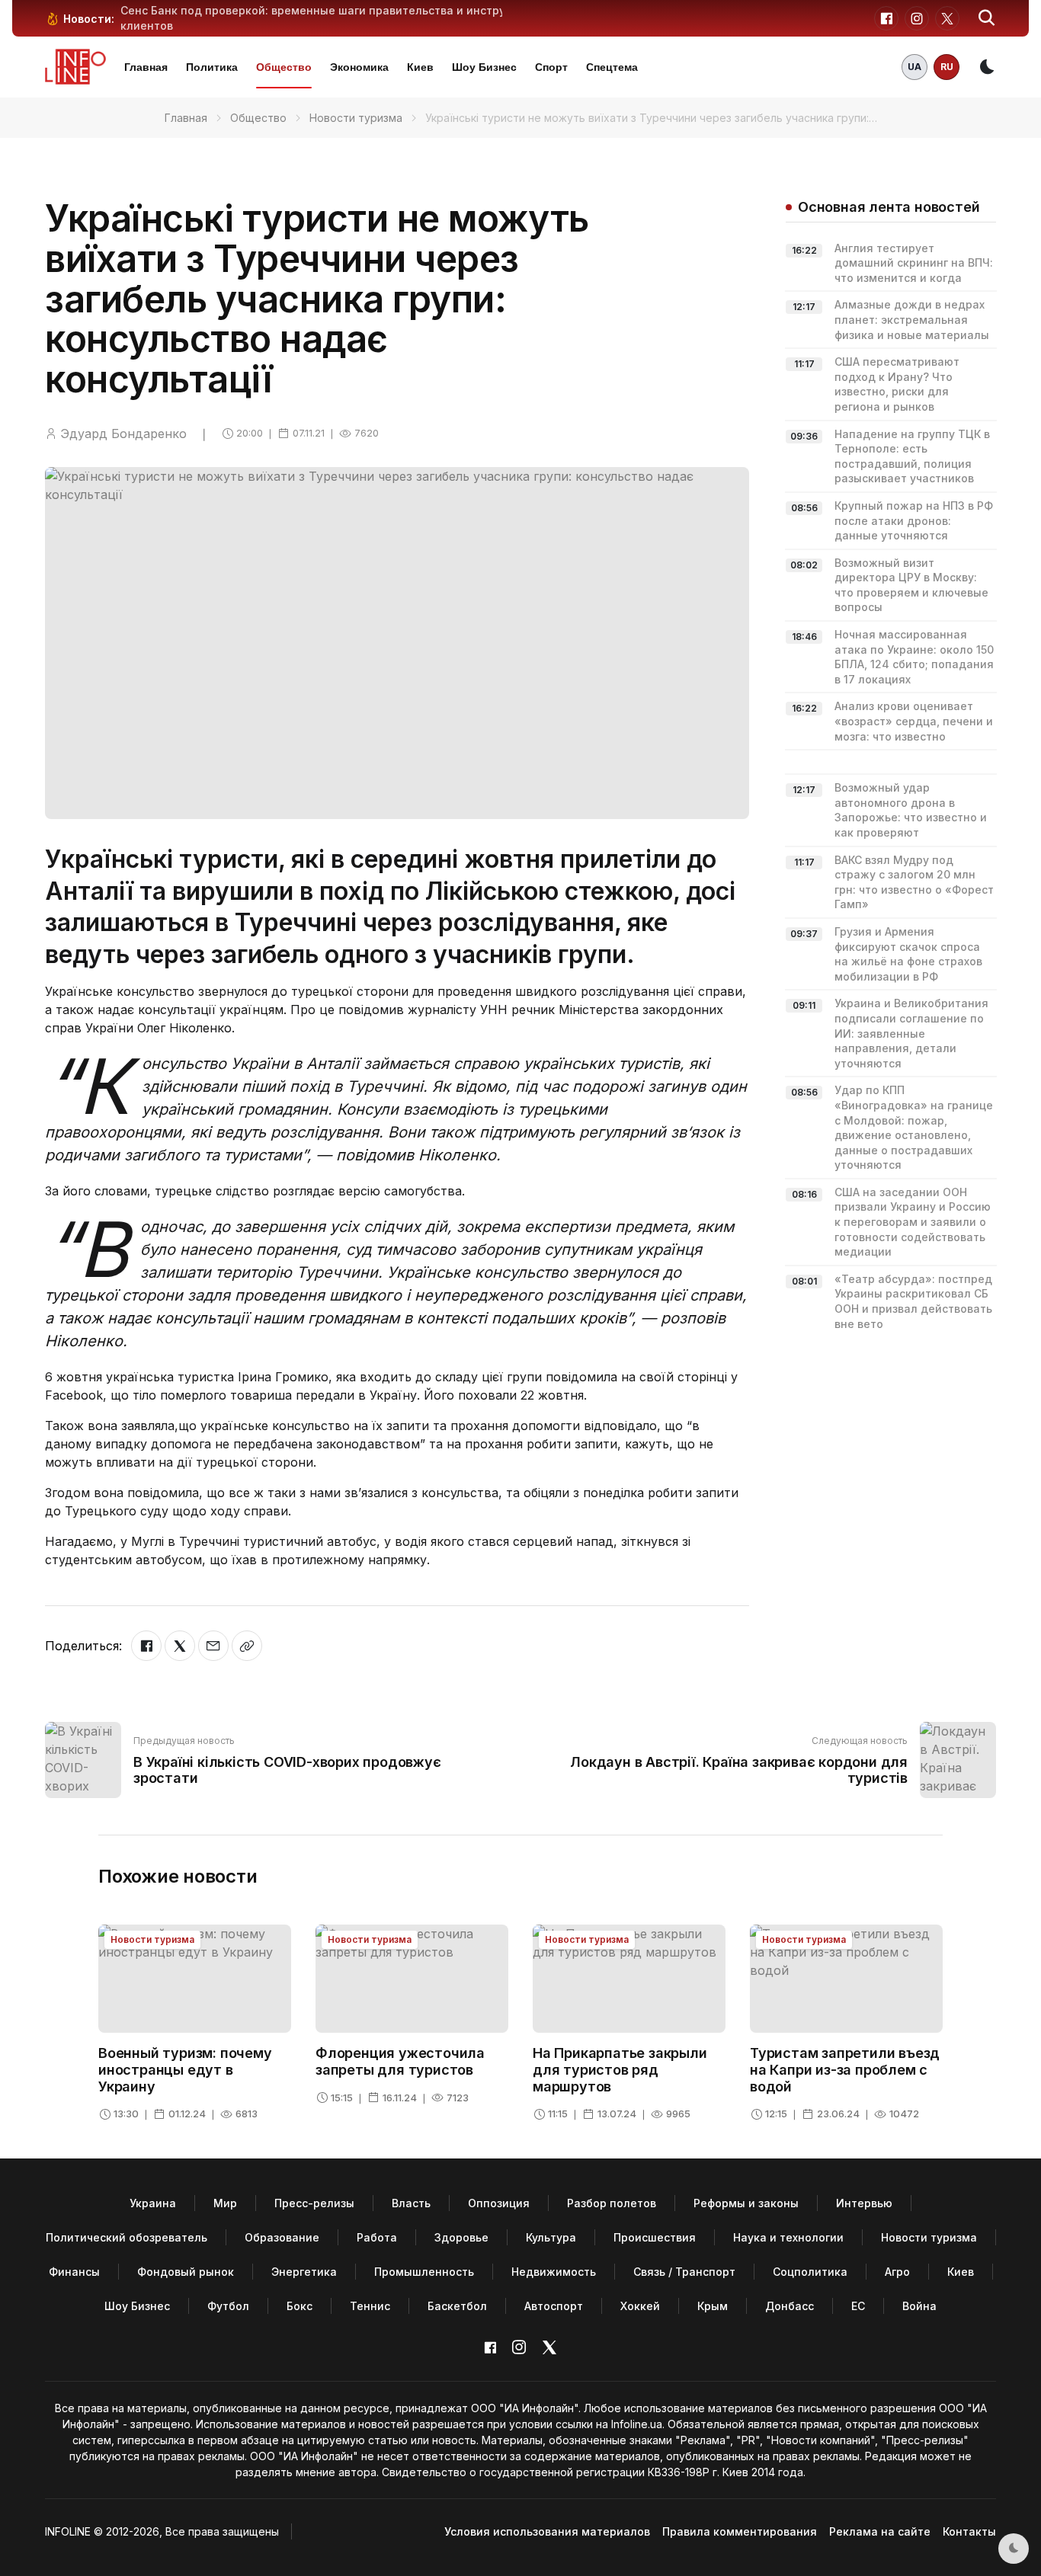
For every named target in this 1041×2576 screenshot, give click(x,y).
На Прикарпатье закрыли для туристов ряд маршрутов (620, 2069)
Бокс (299, 2306)
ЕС (858, 2306)
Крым (713, 2306)
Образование (282, 2237)
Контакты (969, 2531)
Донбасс (790, 2306)
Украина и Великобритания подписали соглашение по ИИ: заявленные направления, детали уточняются (911, 1033)
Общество (284, 67)
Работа (377, 2237)
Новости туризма (356, 118)
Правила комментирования (740, 2531)
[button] (987, 18)
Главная (146, 67)
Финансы (74, 2272)
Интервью (864, 2203)
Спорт (551, 67)
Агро (897, 2272)
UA (914, 67)
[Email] (213, 1646)
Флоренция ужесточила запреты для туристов (400, 2061)
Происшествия (655, 2237)
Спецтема (612, 67)
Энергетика (304, 2272)
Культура (551, 2237)
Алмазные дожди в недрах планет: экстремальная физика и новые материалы (912, 319)
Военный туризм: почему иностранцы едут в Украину (185, 2069)
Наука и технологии (788, 2237)
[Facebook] (146, 1646)
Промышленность (424, 2272)
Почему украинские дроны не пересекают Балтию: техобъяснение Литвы (328, 10)
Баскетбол (457, 2306)
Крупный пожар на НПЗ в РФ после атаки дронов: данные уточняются (914, 520)
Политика (212, 67)
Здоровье (461, 2237)
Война (919, 2306)
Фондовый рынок (186, 2272)
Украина (153, 2203)
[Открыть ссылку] (247, 1646)
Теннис (370, 2306)
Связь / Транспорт (684, 2272)
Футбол (228, 2306)
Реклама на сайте (880, 2531)
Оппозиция (499, 2203)
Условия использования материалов (547, 2531)
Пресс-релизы (314, 2203)
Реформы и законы (746, 2203)
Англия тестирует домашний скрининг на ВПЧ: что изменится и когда (914, 263)
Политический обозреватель (127, 2237)
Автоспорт (554, 2306)
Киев (420, 67)
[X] (180, 1646)
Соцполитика (810, 2272)
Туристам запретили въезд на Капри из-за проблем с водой (845, 2069)
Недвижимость (554, 2272)
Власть (411, 2203)
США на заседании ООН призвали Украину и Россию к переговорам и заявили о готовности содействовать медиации (913, 1222)
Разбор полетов (612, 2203)
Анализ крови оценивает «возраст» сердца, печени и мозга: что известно (914, 721)
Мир (225, 2203)
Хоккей (640, 2306)
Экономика (359, 67)
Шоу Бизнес (484, 67)
